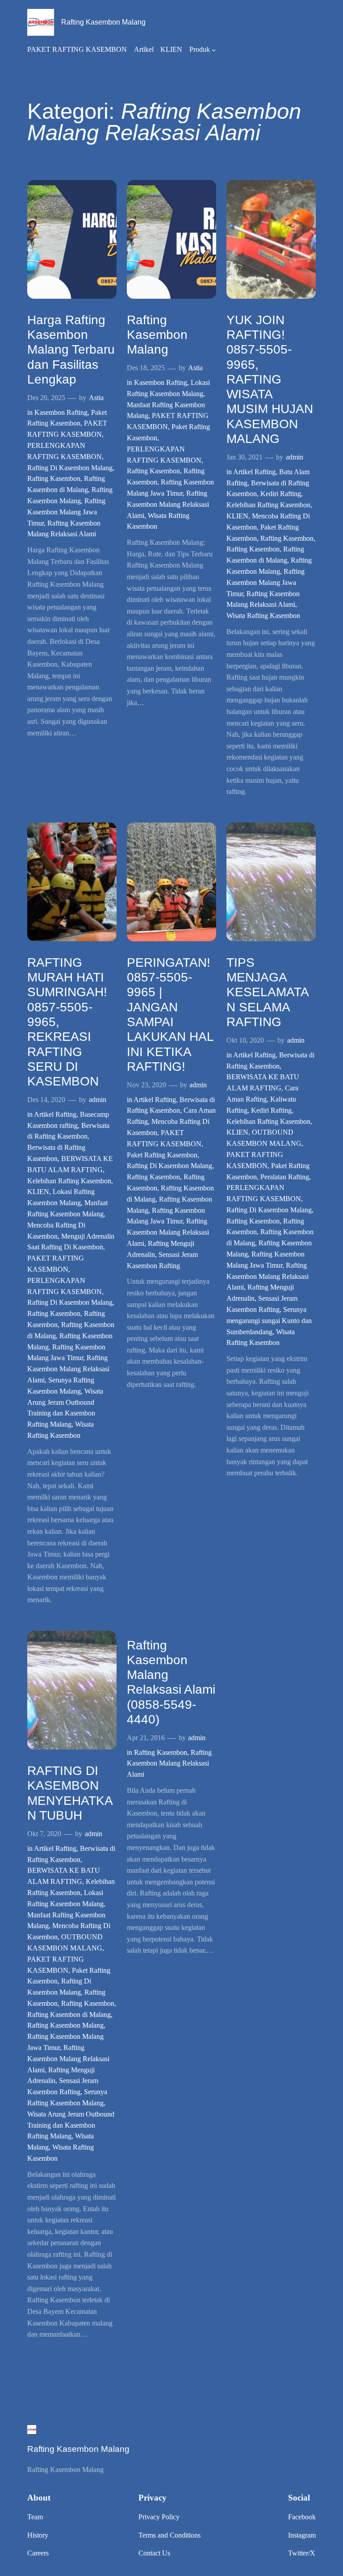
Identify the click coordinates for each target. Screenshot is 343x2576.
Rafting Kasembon (54, 478)
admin (295, 457)
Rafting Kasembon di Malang (69, 2014)
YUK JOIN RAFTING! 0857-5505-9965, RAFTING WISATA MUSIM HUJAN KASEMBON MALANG (270, 379)
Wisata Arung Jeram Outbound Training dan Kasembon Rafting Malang (71, 2125)
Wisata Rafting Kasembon (263, 616)
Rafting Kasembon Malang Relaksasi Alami (168, 504)
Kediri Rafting (281, 494)
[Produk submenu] (214, 50)
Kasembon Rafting (61, 412)
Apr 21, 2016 (146, 1738)
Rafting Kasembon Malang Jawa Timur (66, 512)
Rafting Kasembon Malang (103, 22)
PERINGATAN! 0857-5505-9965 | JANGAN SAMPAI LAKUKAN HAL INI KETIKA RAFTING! (170, 1015)
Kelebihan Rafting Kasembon (268, 505)
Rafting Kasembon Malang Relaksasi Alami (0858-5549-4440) (171, 1682)
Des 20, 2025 (46, 398)
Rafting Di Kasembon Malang (70, 468)
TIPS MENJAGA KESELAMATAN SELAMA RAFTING (268, 992)
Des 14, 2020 (46, 1100)
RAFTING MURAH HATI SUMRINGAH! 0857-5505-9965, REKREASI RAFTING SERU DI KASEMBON (67, 1022)
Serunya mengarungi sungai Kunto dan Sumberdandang (269, 1321)
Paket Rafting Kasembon (162, 1155)
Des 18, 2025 (146, 368)
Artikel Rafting (254, 472)
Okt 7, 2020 (44, 1834)
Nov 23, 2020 (146, 1085)
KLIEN (237, 516)
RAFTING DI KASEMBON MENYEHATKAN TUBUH (70, 1793)
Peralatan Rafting (285, 1177)
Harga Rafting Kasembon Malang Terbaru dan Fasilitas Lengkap (71, 350)
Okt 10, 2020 (245, 1040)
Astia (96, 398)
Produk (200, 49)
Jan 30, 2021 (245, 457)
